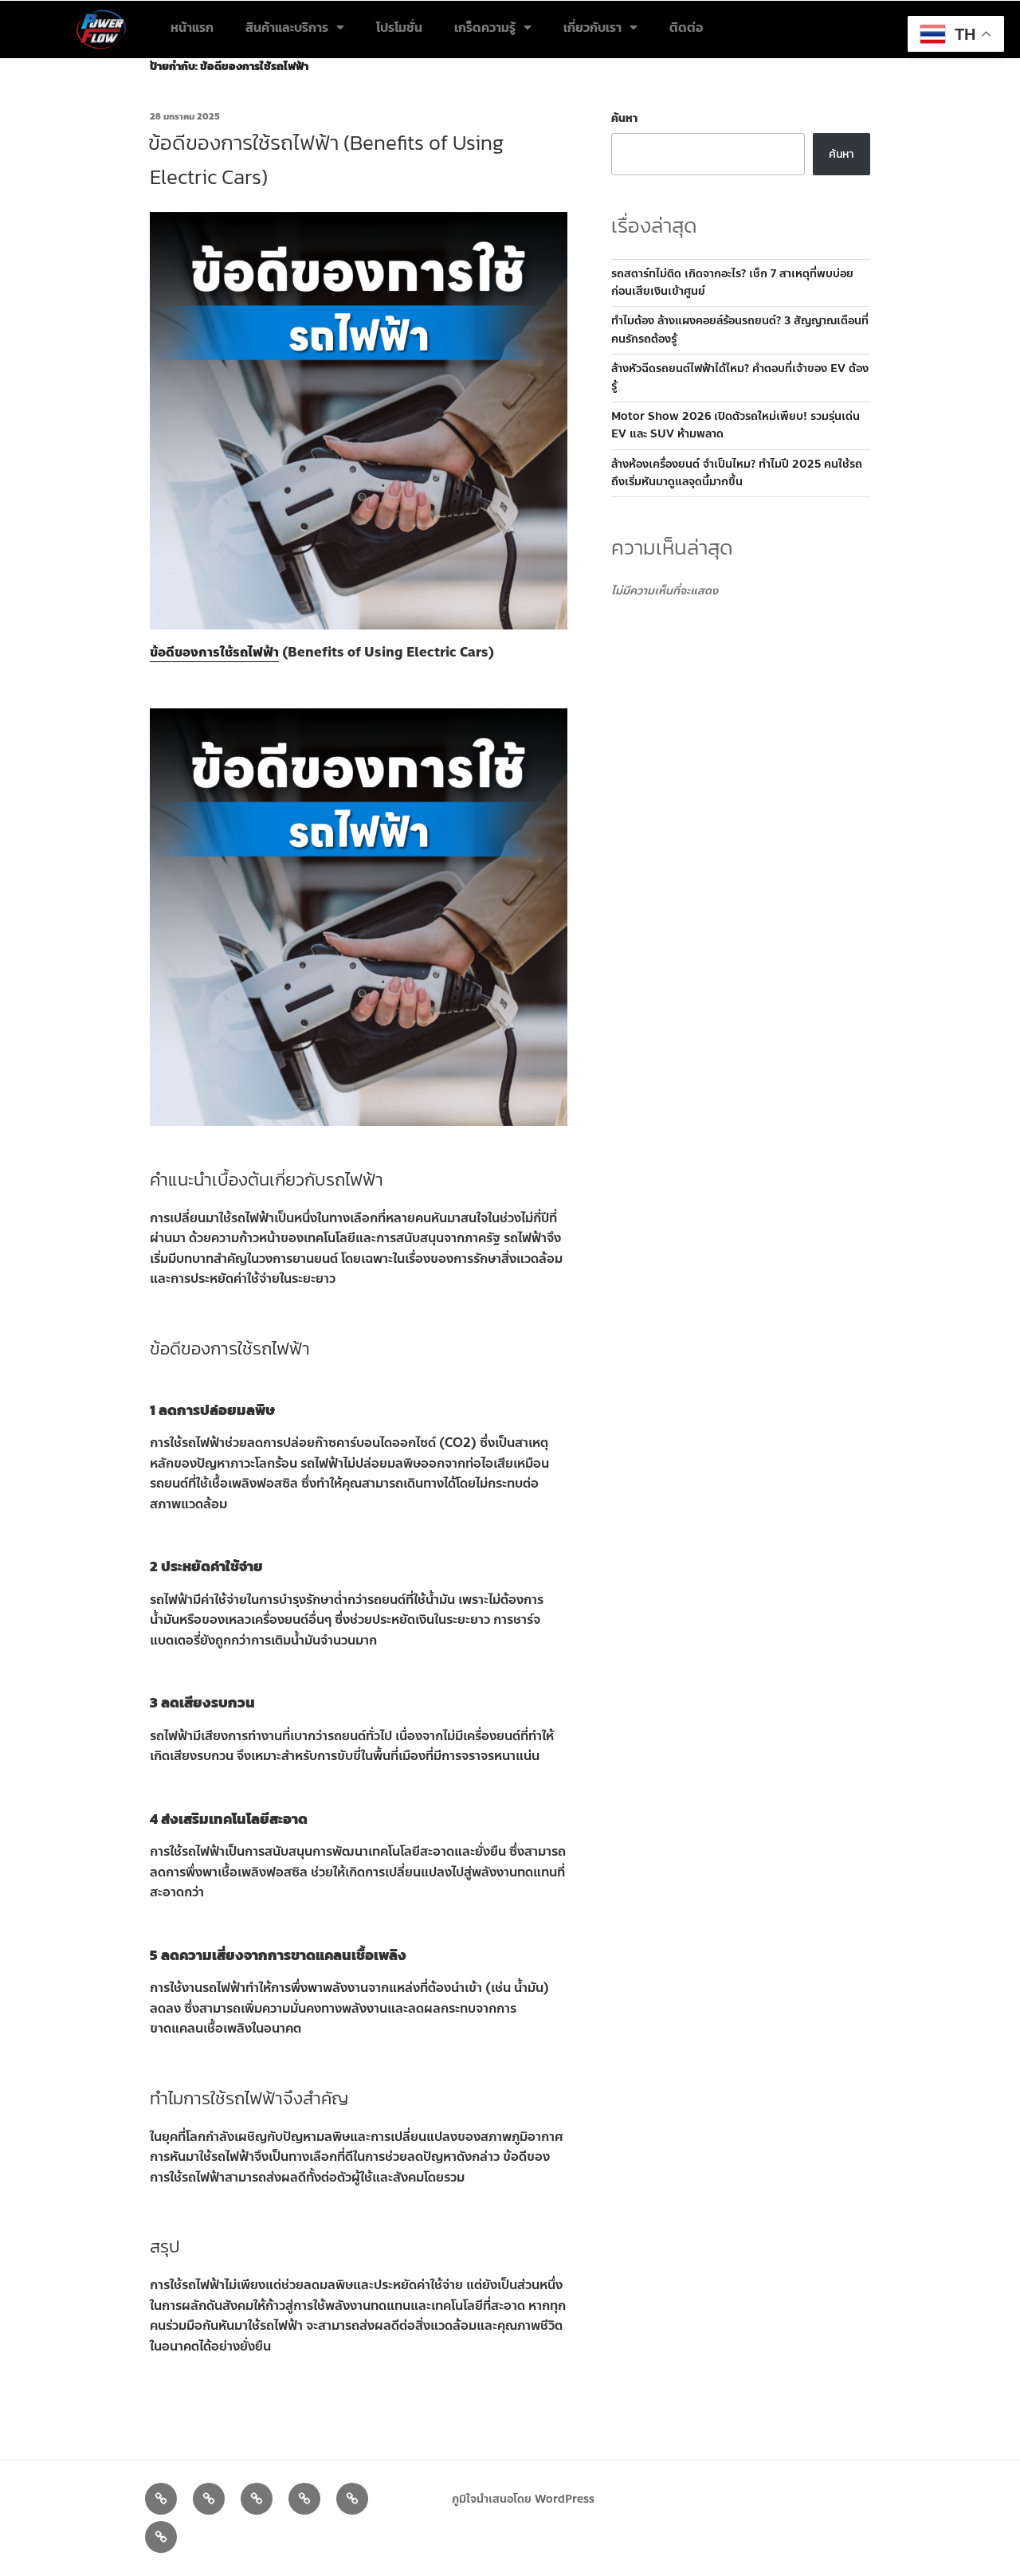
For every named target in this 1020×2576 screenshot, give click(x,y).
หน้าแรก (192, 27)
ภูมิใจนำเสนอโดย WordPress (523, 2499)
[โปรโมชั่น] (257, 2499)
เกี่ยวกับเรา (592, 27)
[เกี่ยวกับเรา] (352, 2499)
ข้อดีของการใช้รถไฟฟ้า (214, 652)
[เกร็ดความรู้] (304, 2499)
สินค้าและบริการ (287, 27)
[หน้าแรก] (161, 2499)
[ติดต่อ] (161, 2537)
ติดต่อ (686, 27)
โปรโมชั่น (399, 27)
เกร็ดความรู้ (485, 27)
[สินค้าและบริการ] (209, 2499)
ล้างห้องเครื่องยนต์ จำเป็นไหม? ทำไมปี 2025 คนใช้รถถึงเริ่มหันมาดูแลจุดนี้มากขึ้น (737, 473)
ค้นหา (624, 118)
